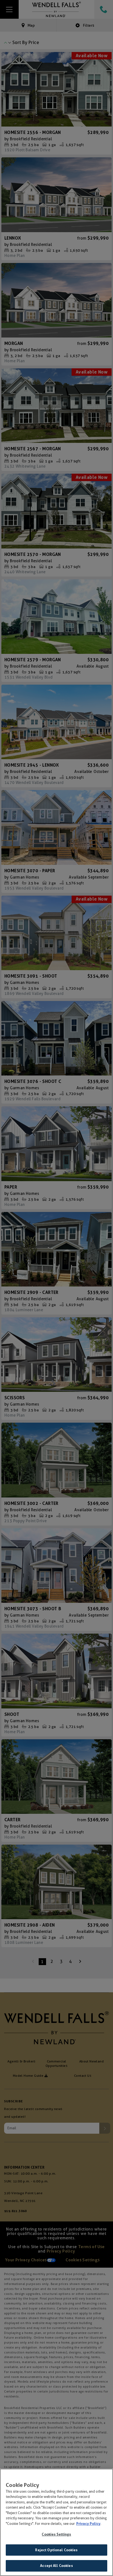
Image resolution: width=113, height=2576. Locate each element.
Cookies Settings (56, 2534)
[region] (56, 2522)
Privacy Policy (88, 2524)
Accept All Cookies (56, 2566)
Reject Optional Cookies (56, 2550)
